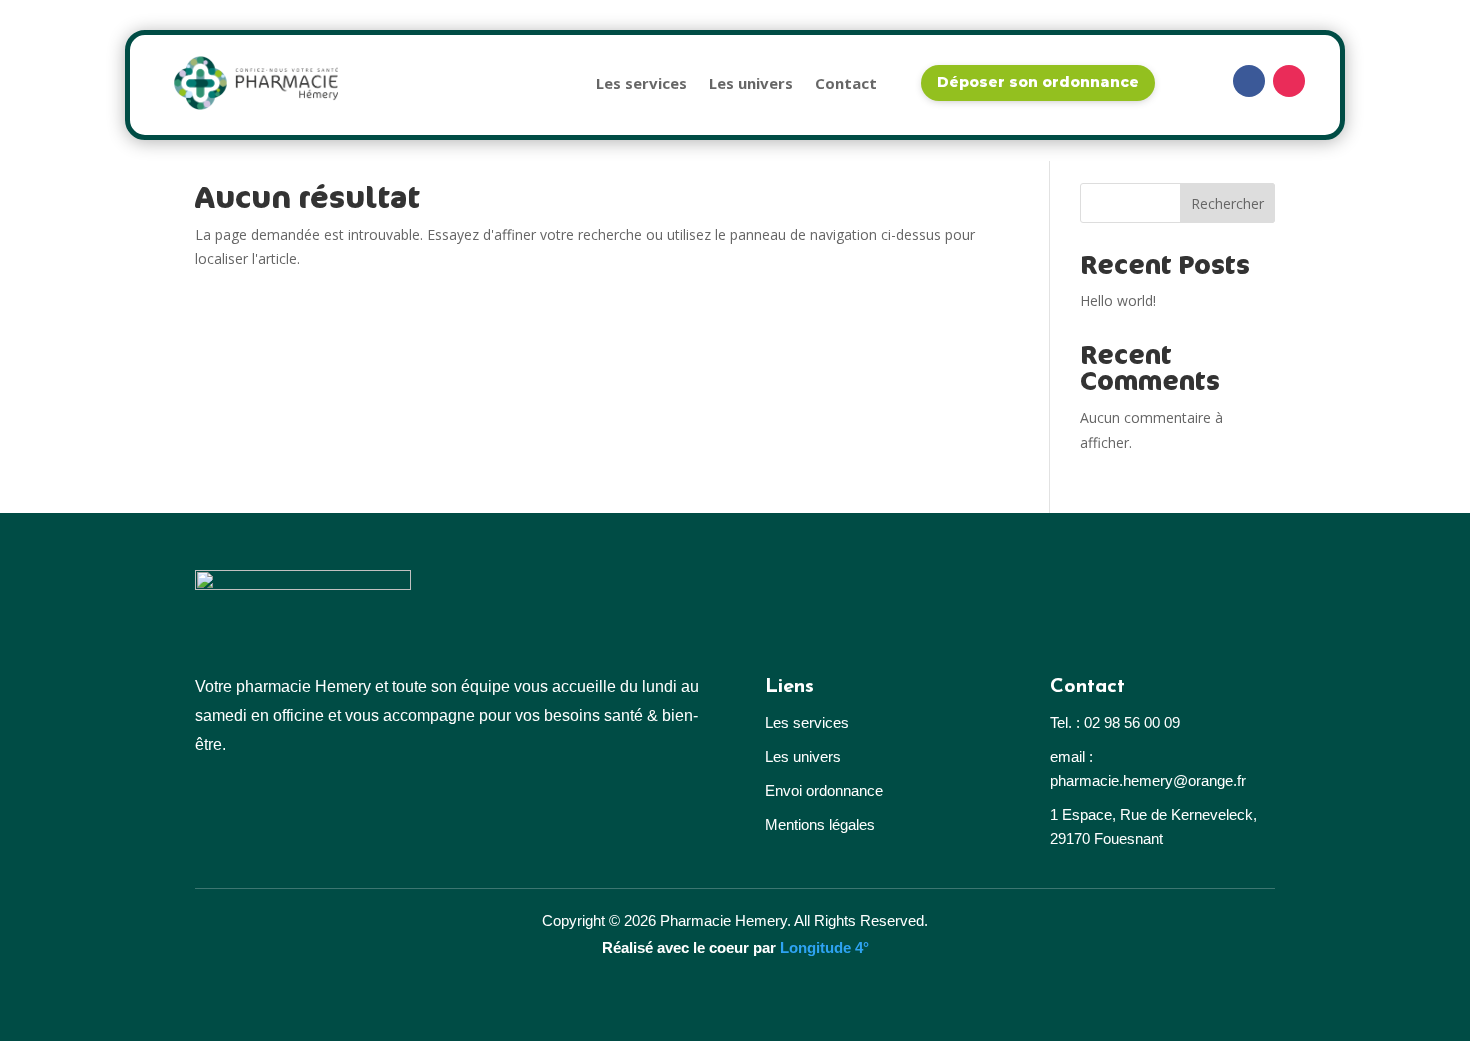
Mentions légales (820, 824)
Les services (641, 83)
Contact (846, 83)
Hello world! (1118, 300)
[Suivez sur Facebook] (1249, 81)
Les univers (751, 83)
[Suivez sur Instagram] (1289, 81)
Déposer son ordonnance (1038, 82)
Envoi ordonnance (824, 790)
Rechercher (1227, 203)
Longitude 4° (824, 947)
